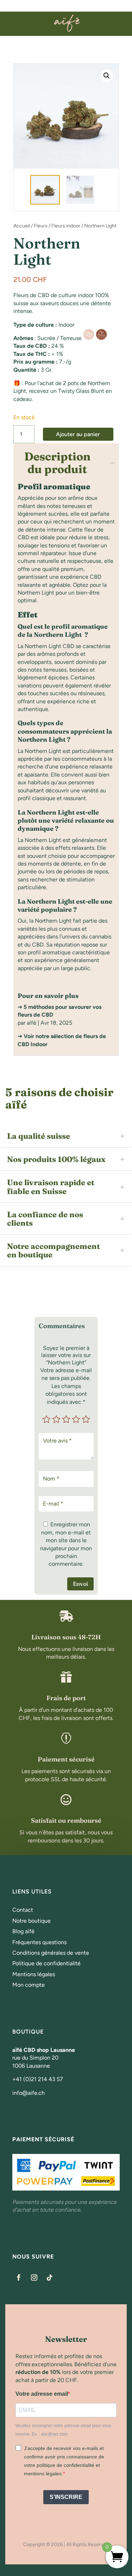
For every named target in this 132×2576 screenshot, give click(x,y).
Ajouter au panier (78, 434)
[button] (107, 76)
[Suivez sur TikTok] (50, 2277)
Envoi (80, 1584)
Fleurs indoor (66, 226)
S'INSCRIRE (66, 2497)
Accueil (22, 226)
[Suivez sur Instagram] (34, 2277)
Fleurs (41, 226)
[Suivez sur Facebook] (19, 2277)
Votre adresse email (42, 2394)
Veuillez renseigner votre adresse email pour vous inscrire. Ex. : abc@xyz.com (63, 2430)
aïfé (32, 1023)
